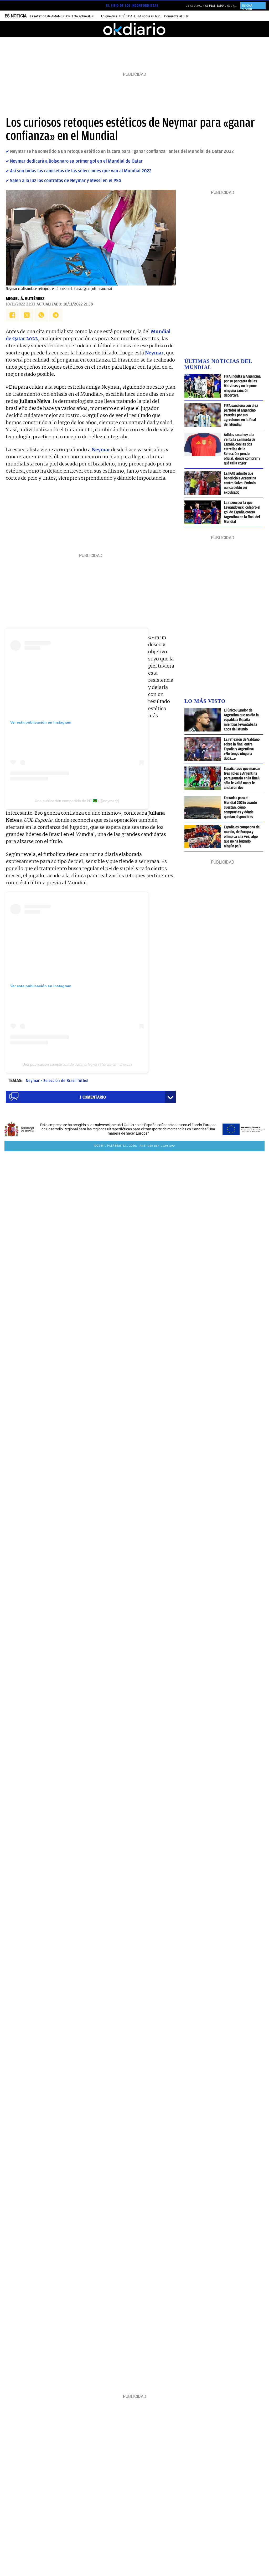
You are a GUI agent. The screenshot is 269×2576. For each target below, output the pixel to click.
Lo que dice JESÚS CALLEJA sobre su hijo (131, 16)
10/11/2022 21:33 (20, 304)
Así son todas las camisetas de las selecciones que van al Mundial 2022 (81, 171)
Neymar (33, 1081)
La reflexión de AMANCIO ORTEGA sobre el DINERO (66, 16)
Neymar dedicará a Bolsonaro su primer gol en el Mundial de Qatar (76, 161)
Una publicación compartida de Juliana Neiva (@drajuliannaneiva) (77, 1064)
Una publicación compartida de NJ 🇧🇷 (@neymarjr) (77, 801)
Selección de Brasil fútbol (66, 1081)
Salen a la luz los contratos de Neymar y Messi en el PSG (66, 181)
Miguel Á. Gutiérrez (25, 299)
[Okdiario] (134, 29)
